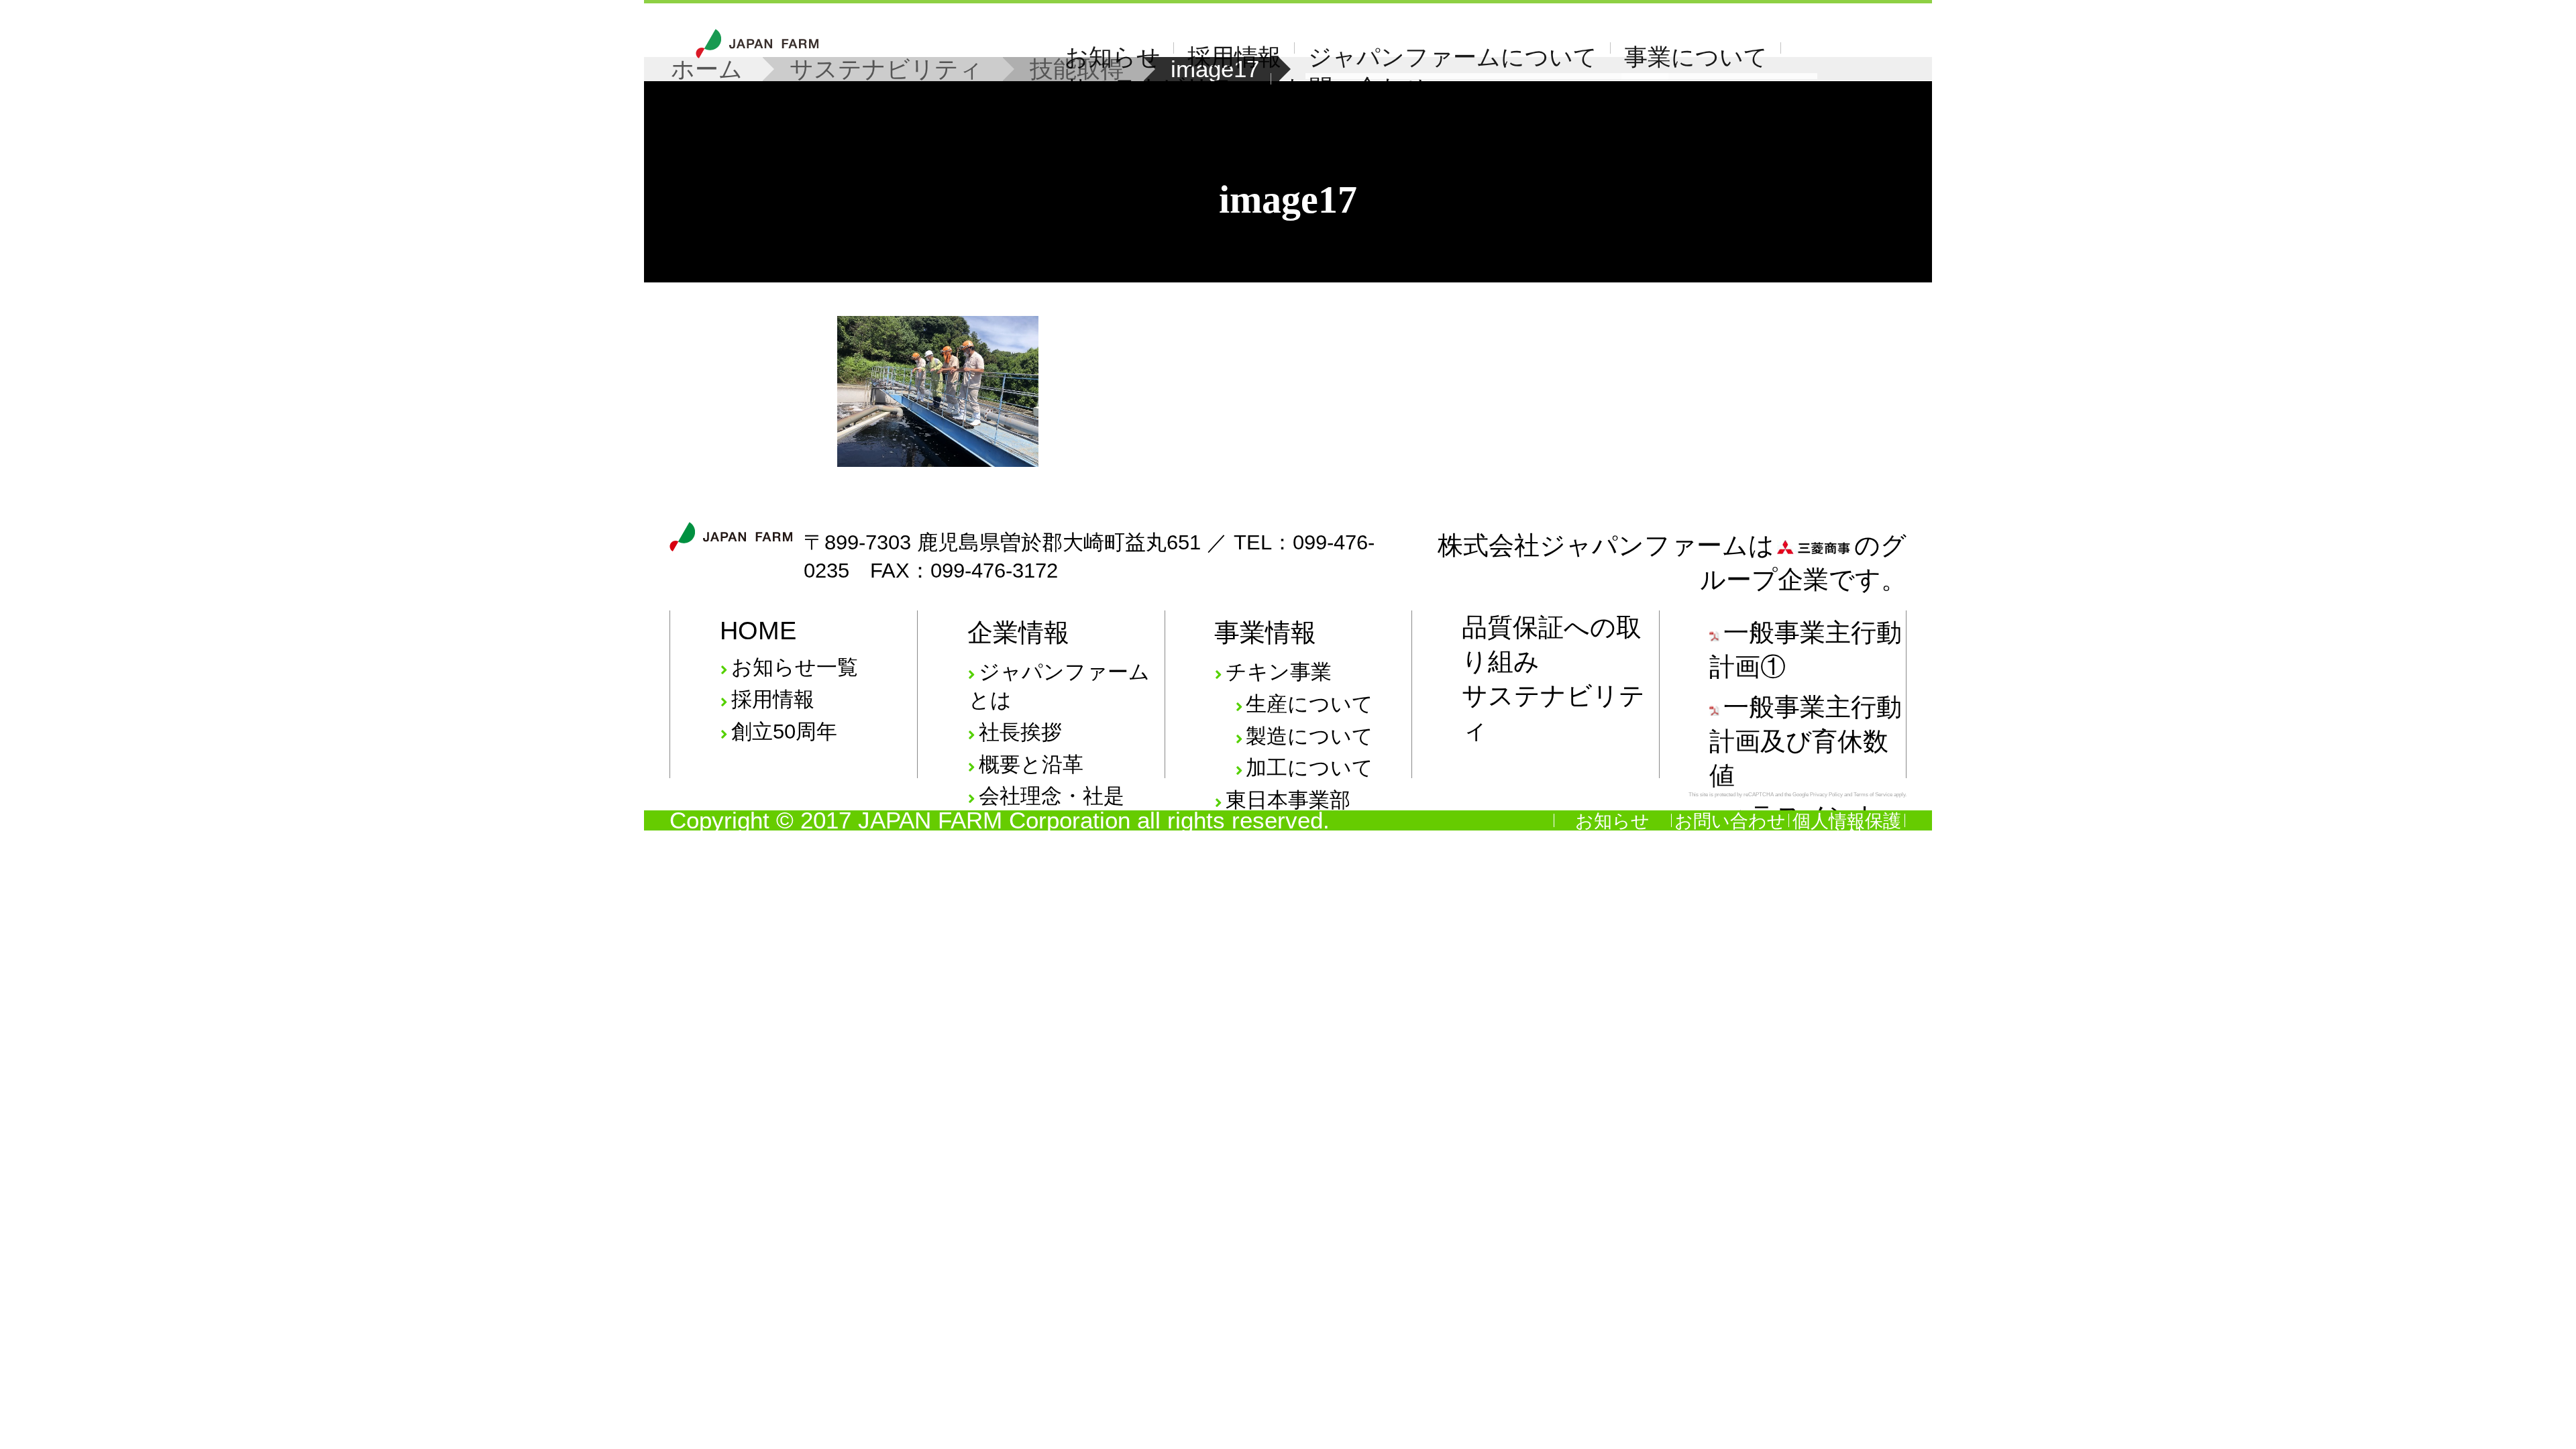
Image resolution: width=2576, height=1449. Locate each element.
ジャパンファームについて (1453, 57)
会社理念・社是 (1052, 796)
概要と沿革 (1031, 764)
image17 (1288, 200)
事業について (1696, 57)
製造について (1309, 736)
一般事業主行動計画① (1806, 649)
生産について (1309, 704)
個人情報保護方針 (1847, 828)
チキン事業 (1279, 672)
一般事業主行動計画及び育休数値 (1806, 741)
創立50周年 (784, 732)
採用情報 (1234, 57)
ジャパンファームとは (1059, 686)
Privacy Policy (1826, 795)
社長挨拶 (1020, 732)
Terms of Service (1873, 795)
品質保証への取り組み (1552, 644)
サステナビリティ (1161, 88)
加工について (1309, 768)
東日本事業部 (1288, 800)
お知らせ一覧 (795, 667)
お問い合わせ (1356, 88)
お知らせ (1113, 57)
